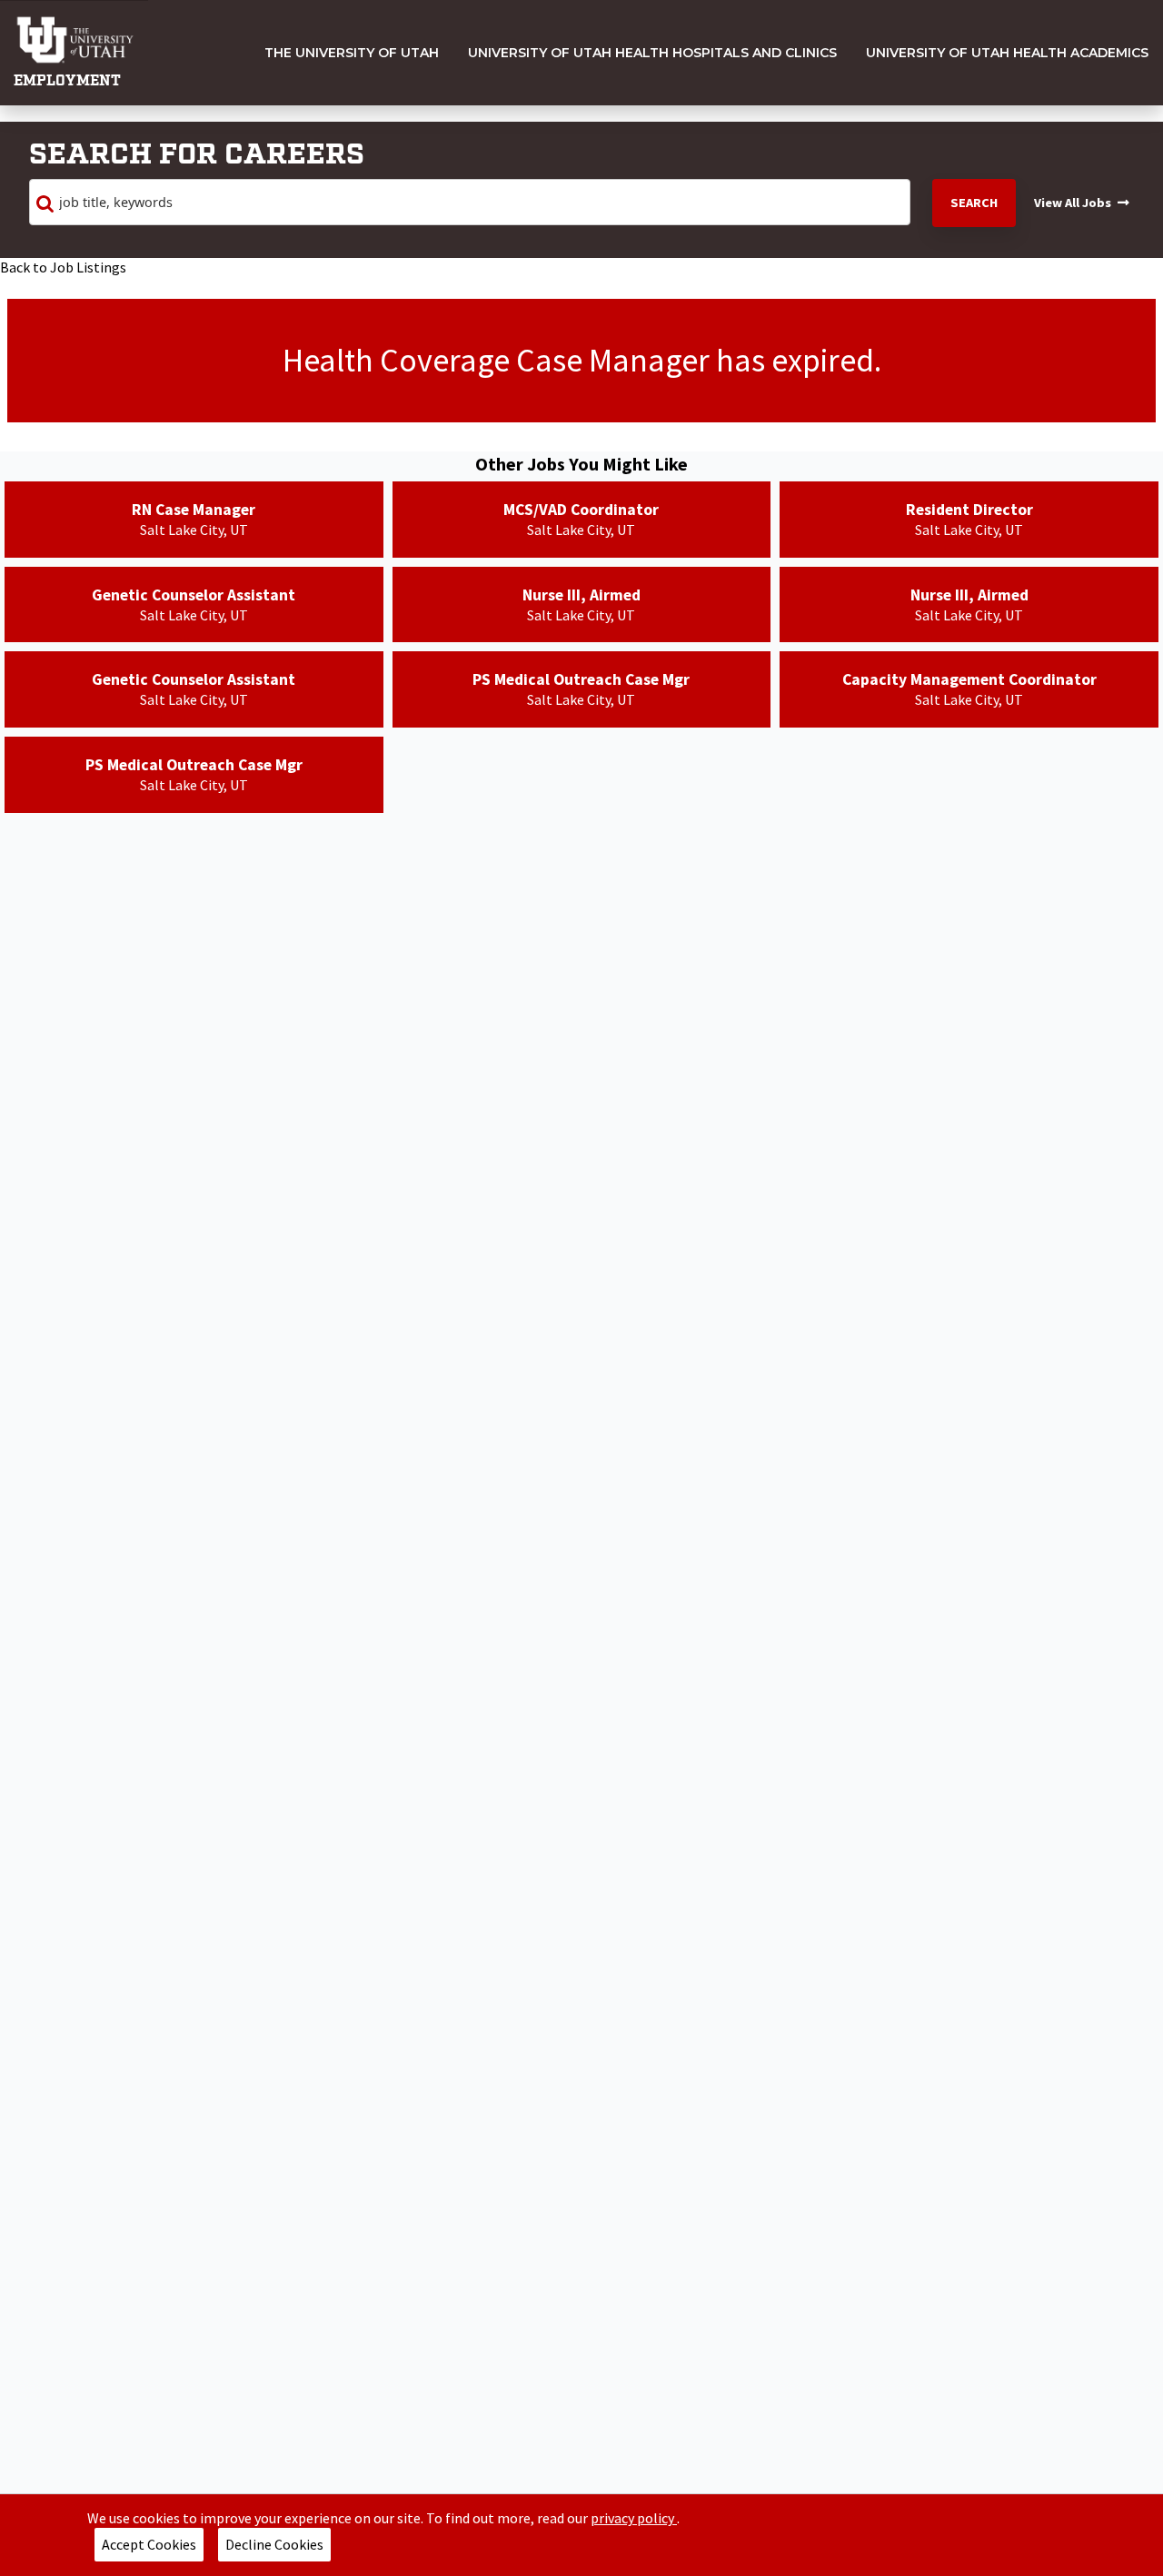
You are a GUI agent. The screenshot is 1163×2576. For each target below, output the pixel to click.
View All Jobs (1073, 203)
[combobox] (470, 203)
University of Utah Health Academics (1007, 53)
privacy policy (634, 2518)
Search (974, 203)
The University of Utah (352, 53)
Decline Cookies (274, 2544)
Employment (67, 81)
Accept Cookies (149, 2544)
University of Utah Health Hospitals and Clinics (652, 53)
